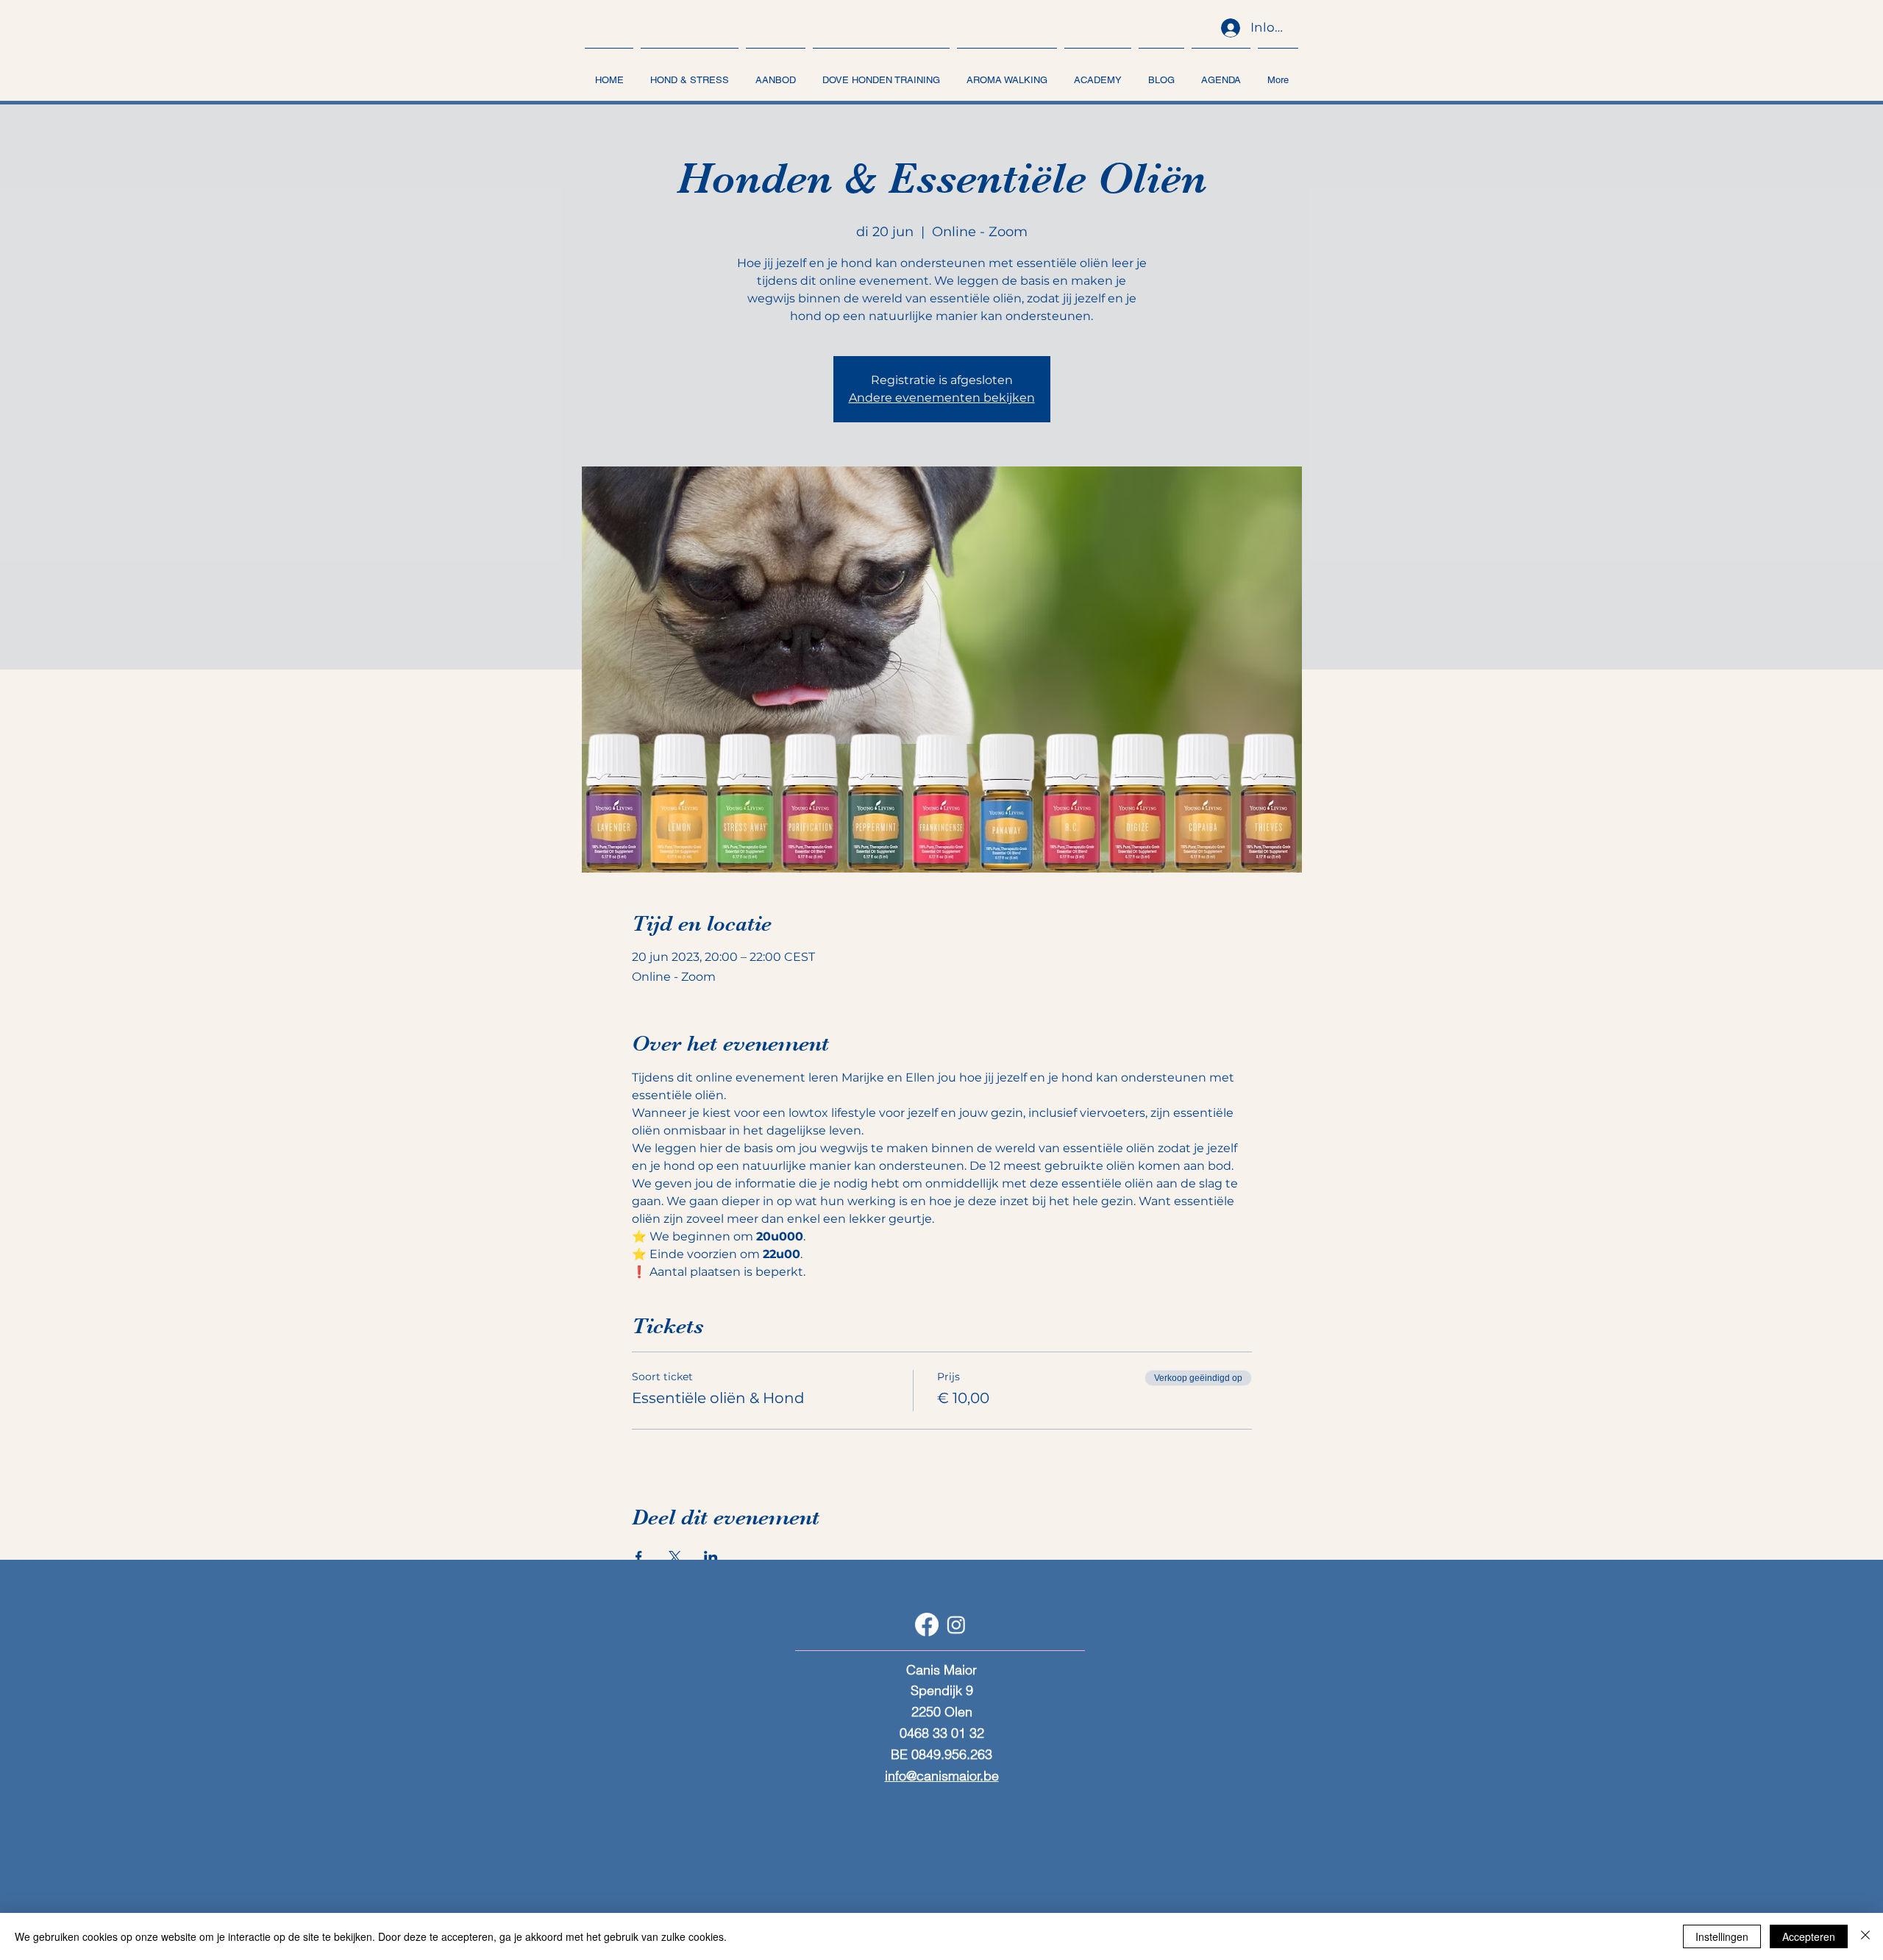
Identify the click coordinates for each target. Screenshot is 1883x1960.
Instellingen (1722, 1936)
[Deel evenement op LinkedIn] (711, 1557)
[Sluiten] (1865, 1936)
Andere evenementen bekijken (942, 398)
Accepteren (1809, 1936)
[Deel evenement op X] (675, 1557)
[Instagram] (956, 1625)
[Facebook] (927, 1625)
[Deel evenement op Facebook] (639, 1557)
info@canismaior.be (942, 1776)
